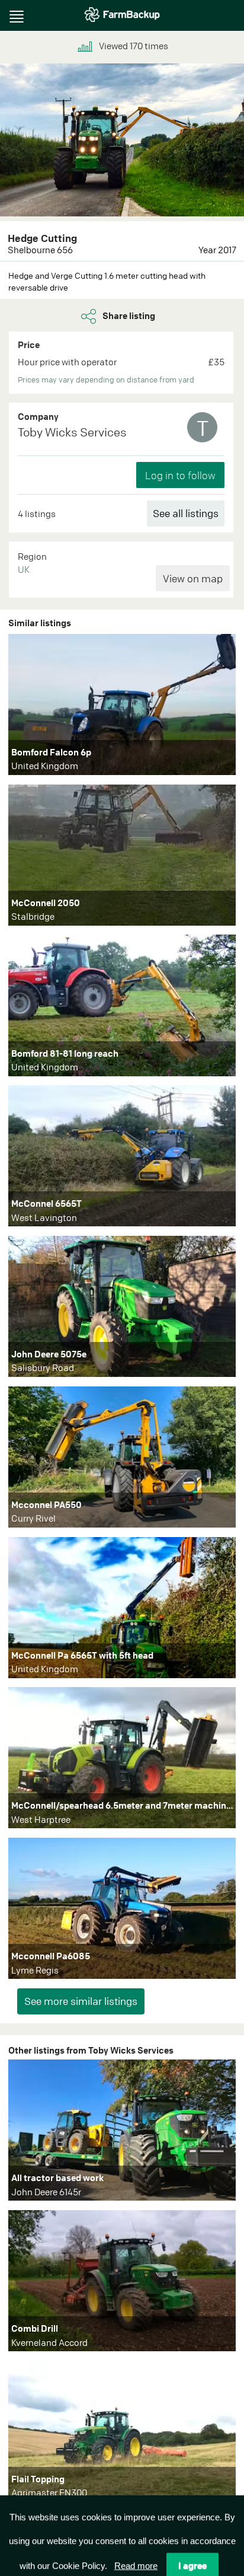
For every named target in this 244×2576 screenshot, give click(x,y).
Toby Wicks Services (72, 432)
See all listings (186, 513)
